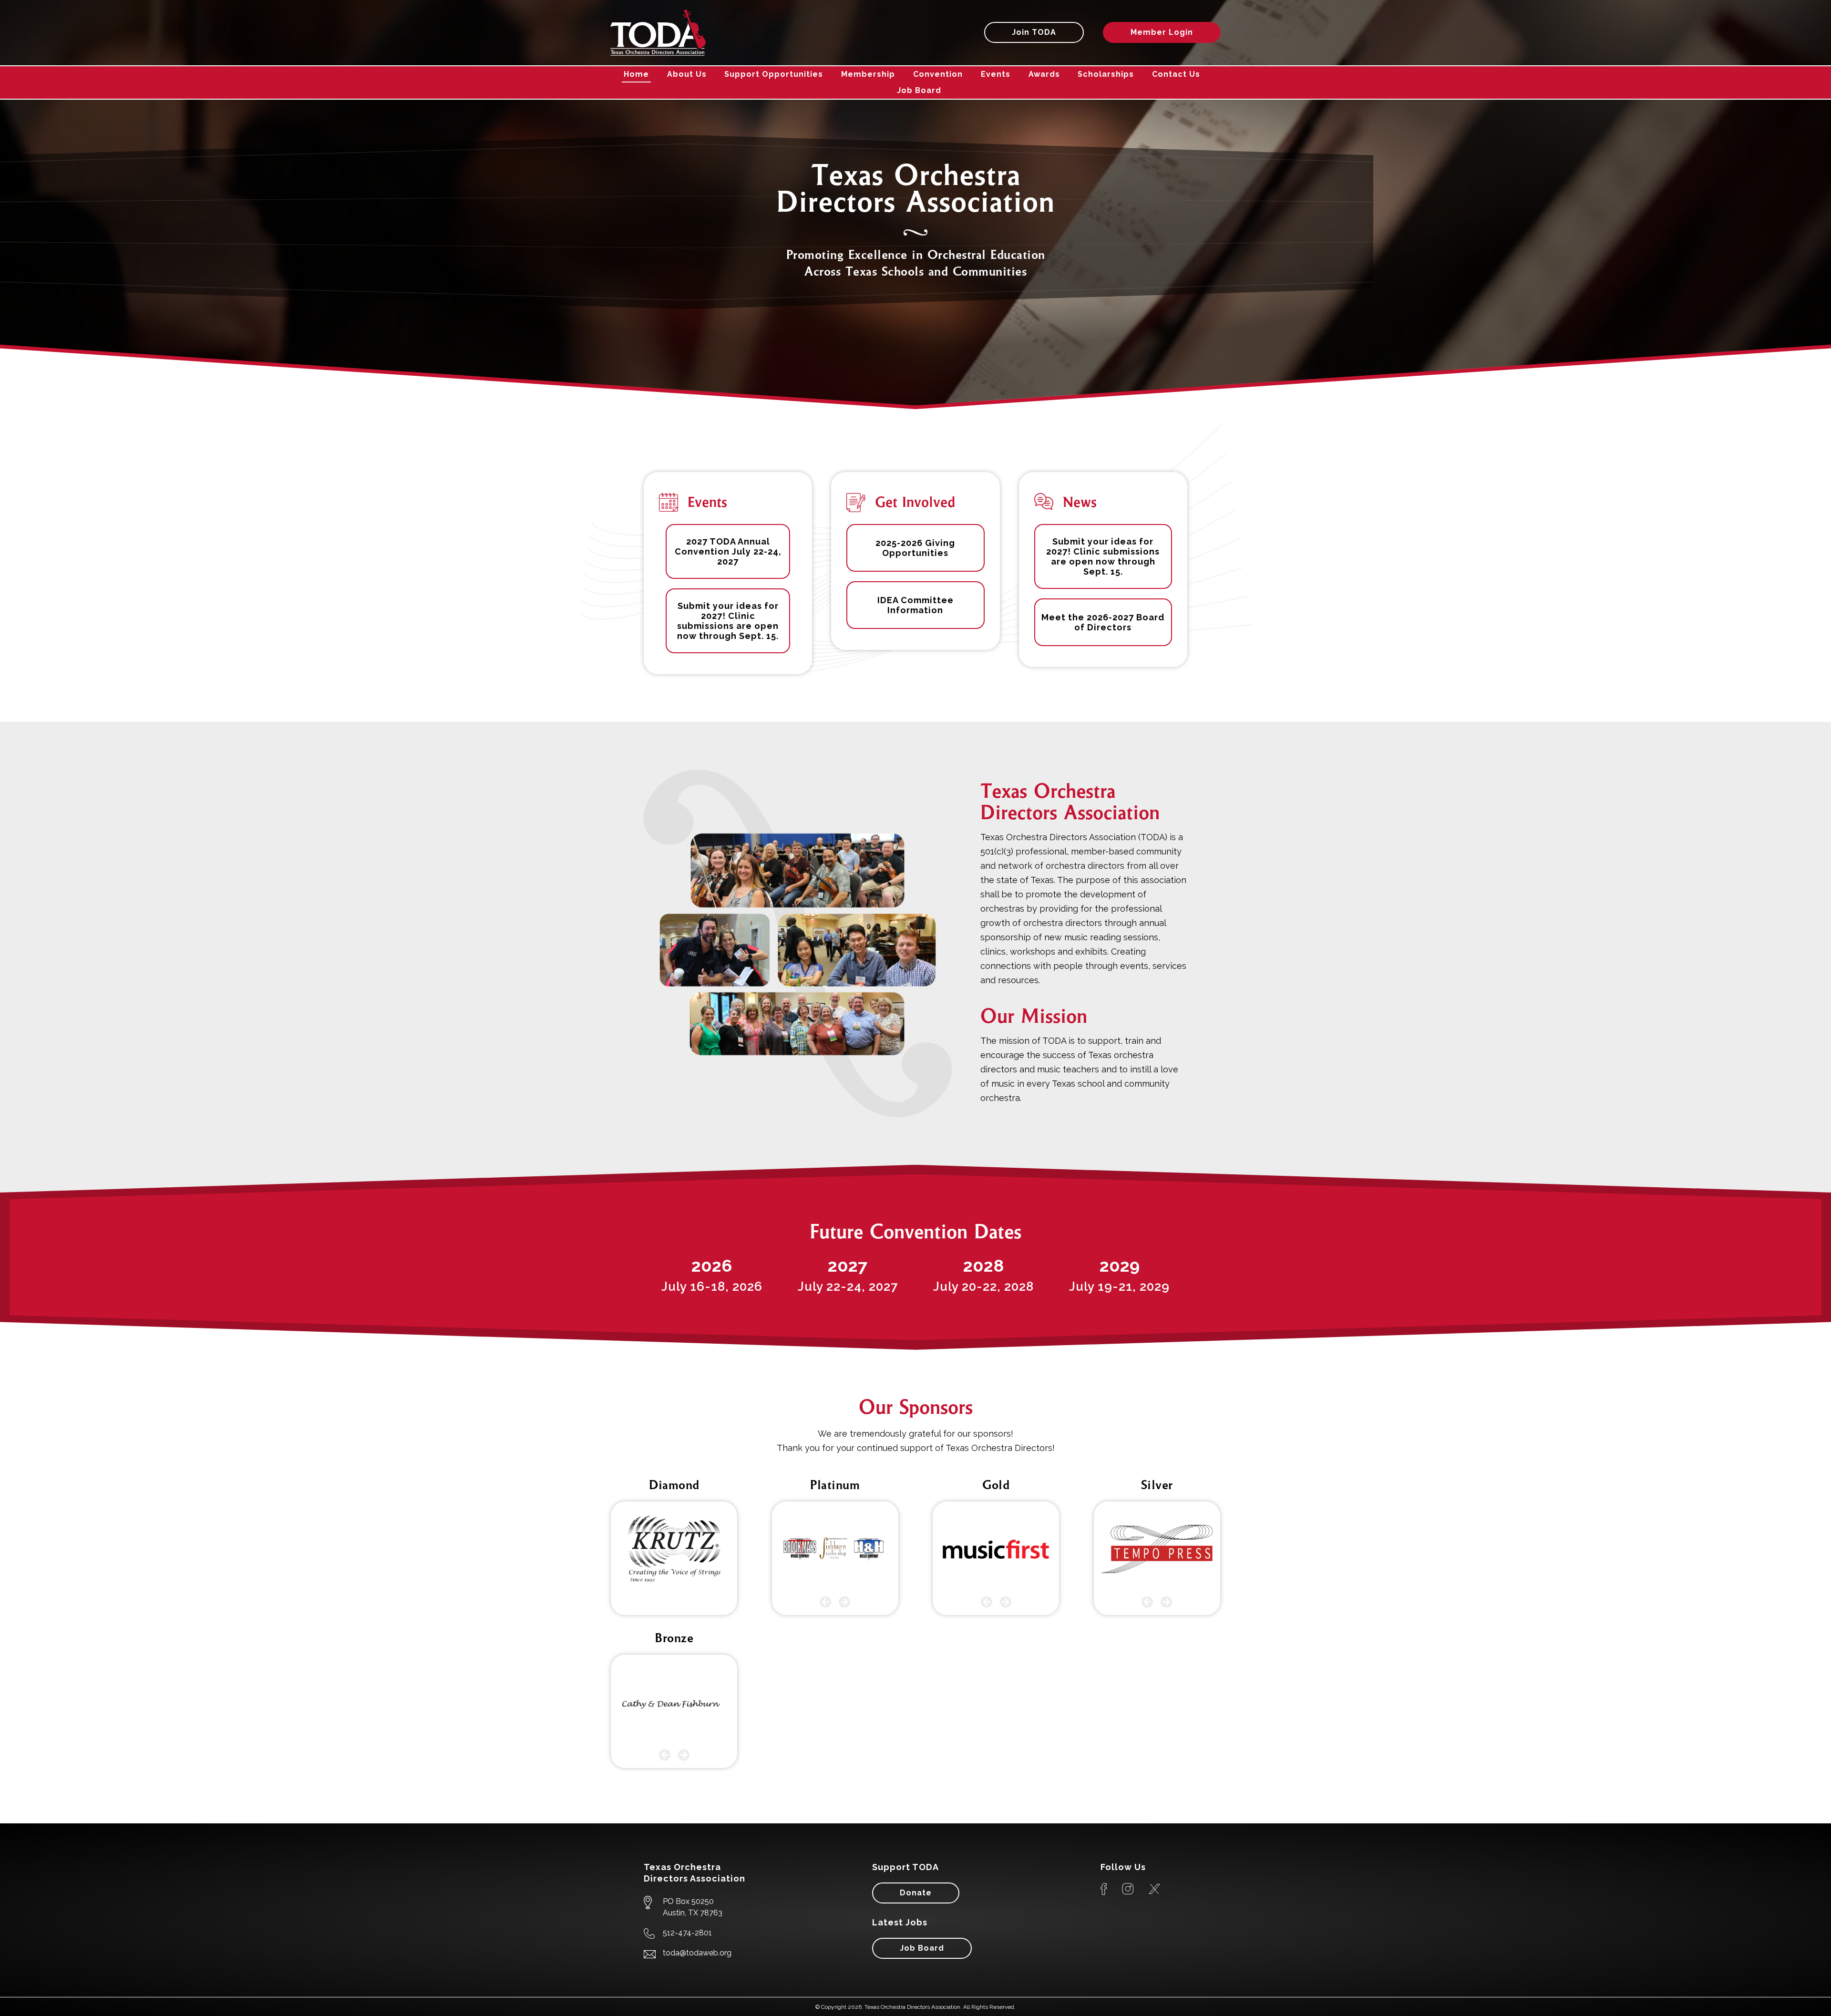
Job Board (919, 90)
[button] (826, 1602)
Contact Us (1176, 74)
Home (636, 74)
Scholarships (1106, 74)
